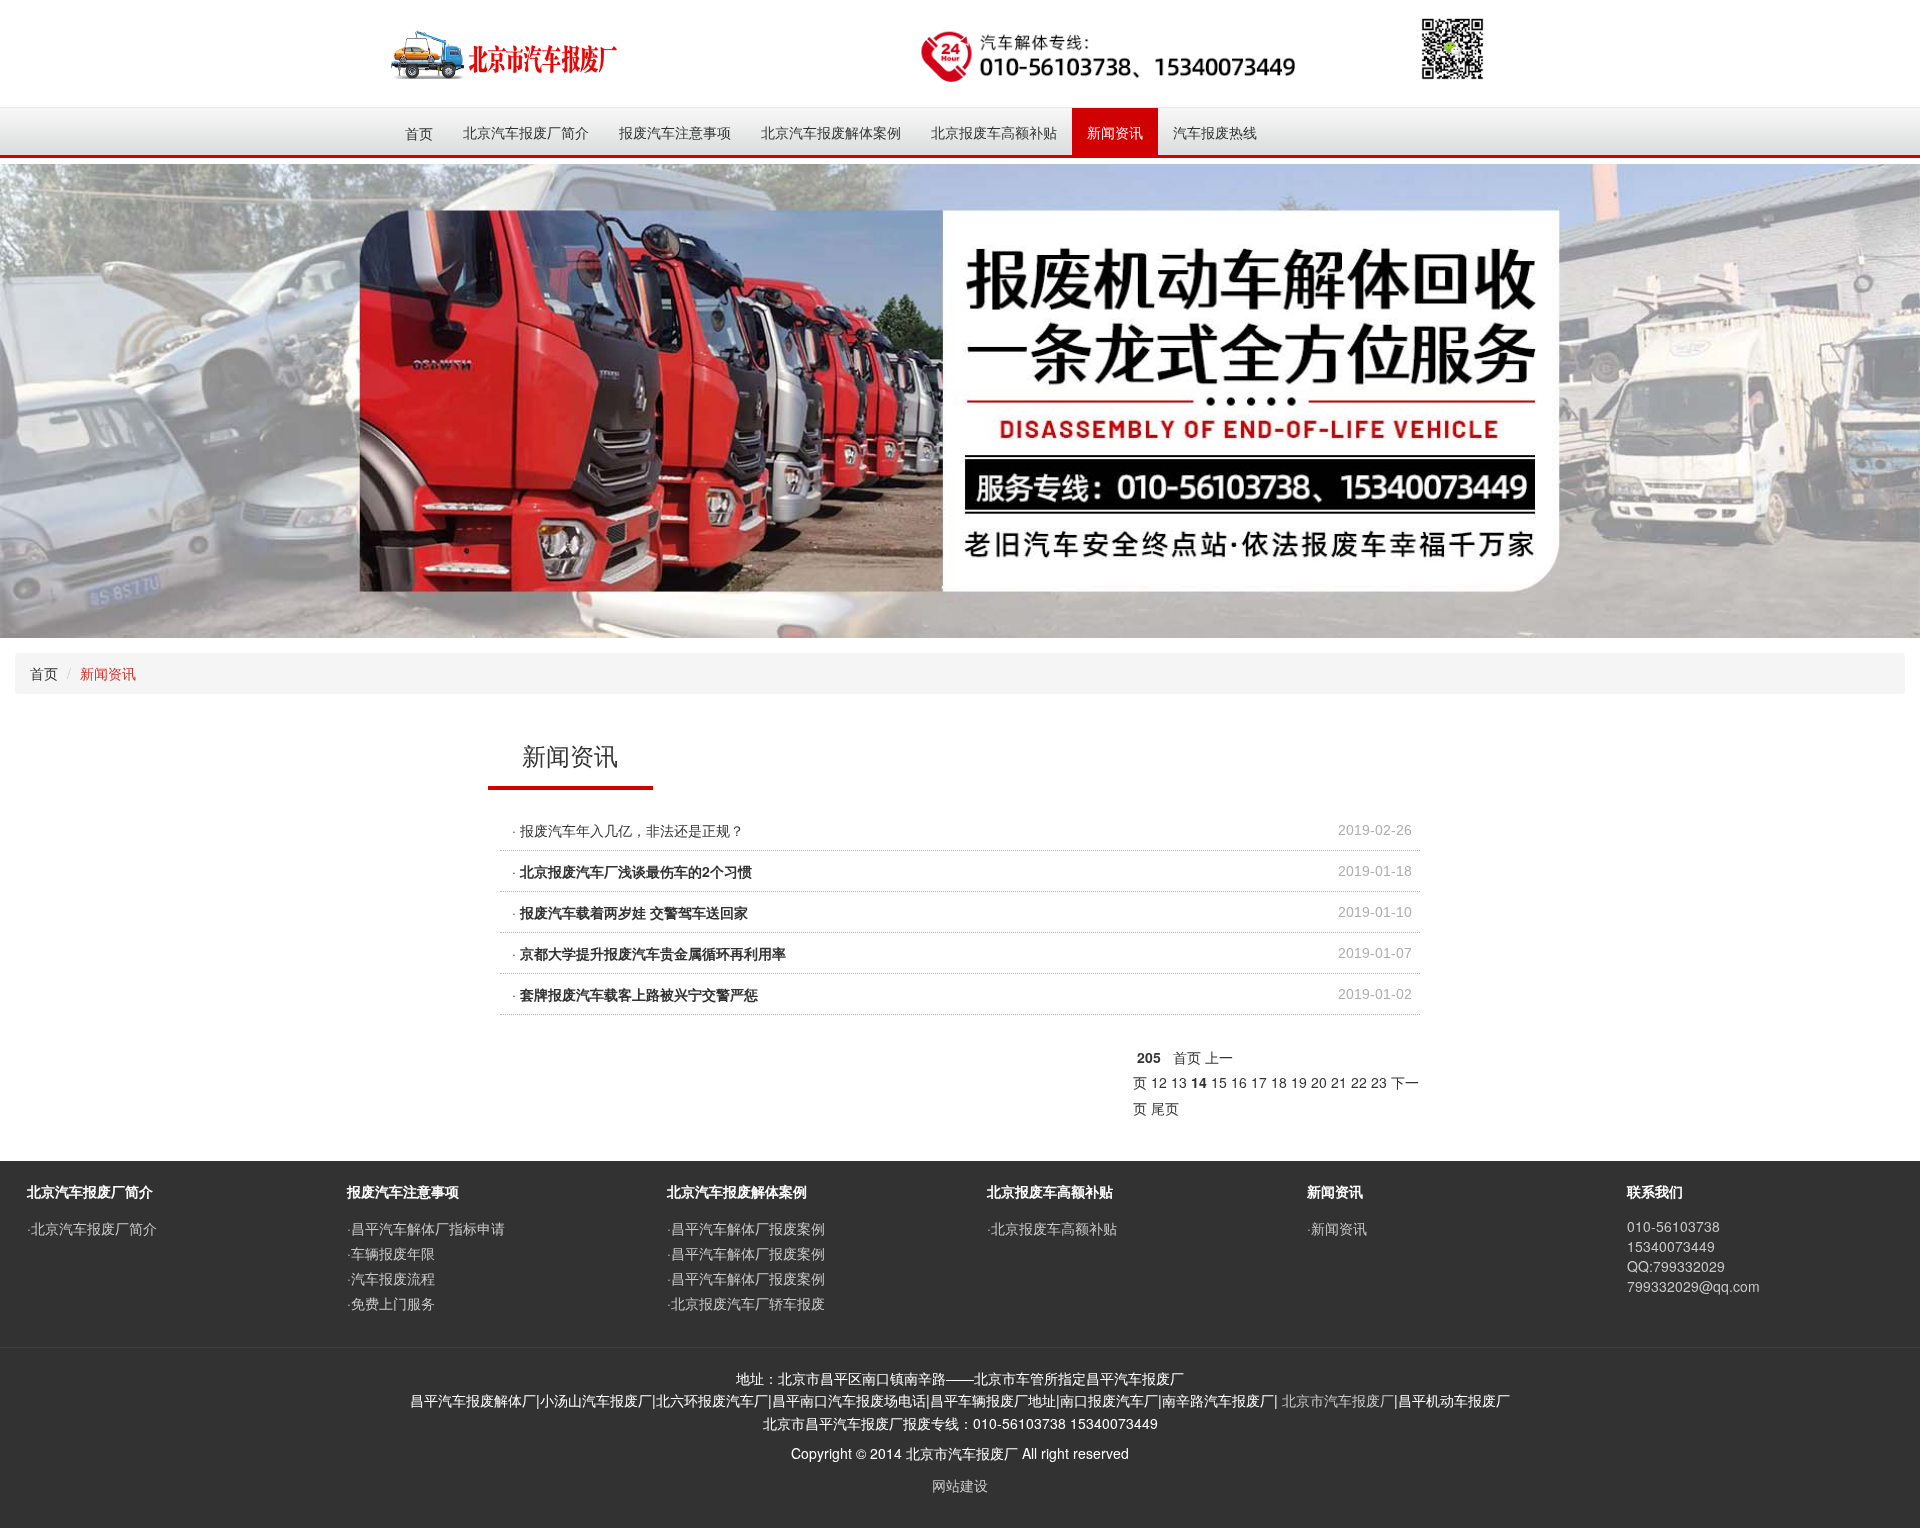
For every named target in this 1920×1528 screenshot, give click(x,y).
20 (1319, 1082)
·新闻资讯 (1337, 1228)
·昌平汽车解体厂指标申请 (426, 1228)
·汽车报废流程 (391, 1278)
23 (1379, 1082)
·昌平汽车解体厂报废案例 (746, 1228)
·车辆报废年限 (391, 1253)
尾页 (1165, 1108)
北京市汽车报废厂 (1338, 1400)
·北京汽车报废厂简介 (92, 1228)
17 (1259, 1082)
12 (1159, 1082)
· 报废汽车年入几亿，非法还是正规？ (628, 830)
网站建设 (960, 1485)
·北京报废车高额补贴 (1052, 1228)
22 (1359, 1082)
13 (1179, 1082)
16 (1239, 1082)
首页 (419, 133)
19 (1299, 1082)
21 (1339, 1082)
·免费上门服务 (391, 1303)
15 (1219, 1082)
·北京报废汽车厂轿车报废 (746, 1303)
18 (1279, 1082)
